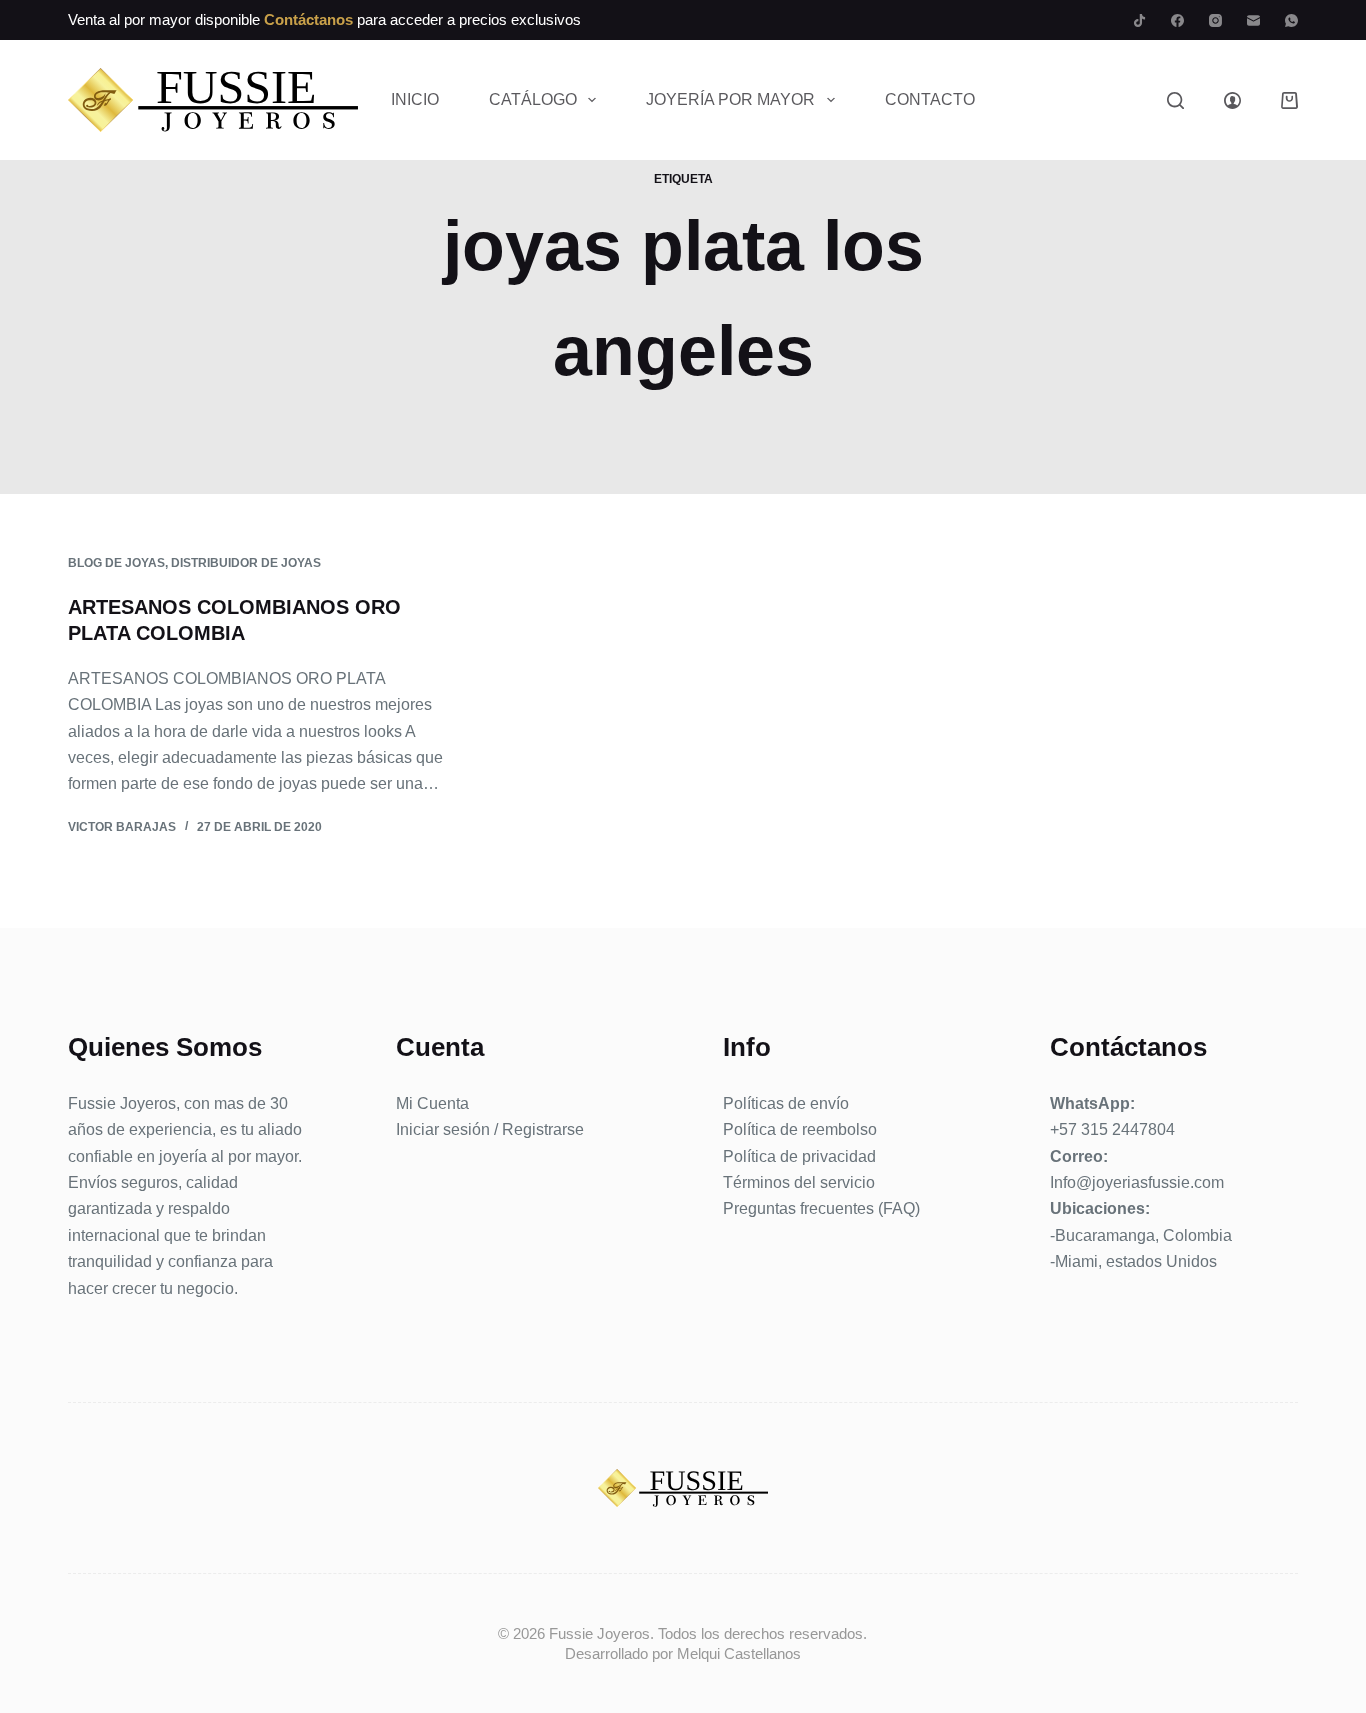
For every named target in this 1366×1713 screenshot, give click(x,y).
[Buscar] (1175, 100)
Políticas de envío (786, 1103)
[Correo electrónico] (1253, 20)
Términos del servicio (799, 1182)
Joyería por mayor (730, 99)
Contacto (930, 99)
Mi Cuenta (432, 1103)
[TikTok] (1139, 20)
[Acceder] (1232, 100)
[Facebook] (1177, 20)
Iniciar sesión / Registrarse (490, 1129)
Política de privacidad (799, 1156)
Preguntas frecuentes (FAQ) (821, 1208)
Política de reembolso (800, 1129)
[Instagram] (1215, 20)
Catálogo (533, 99)
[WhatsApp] (1291, 20)
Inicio (415, 99)
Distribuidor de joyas (246, 563)
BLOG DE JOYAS (116, 563)
